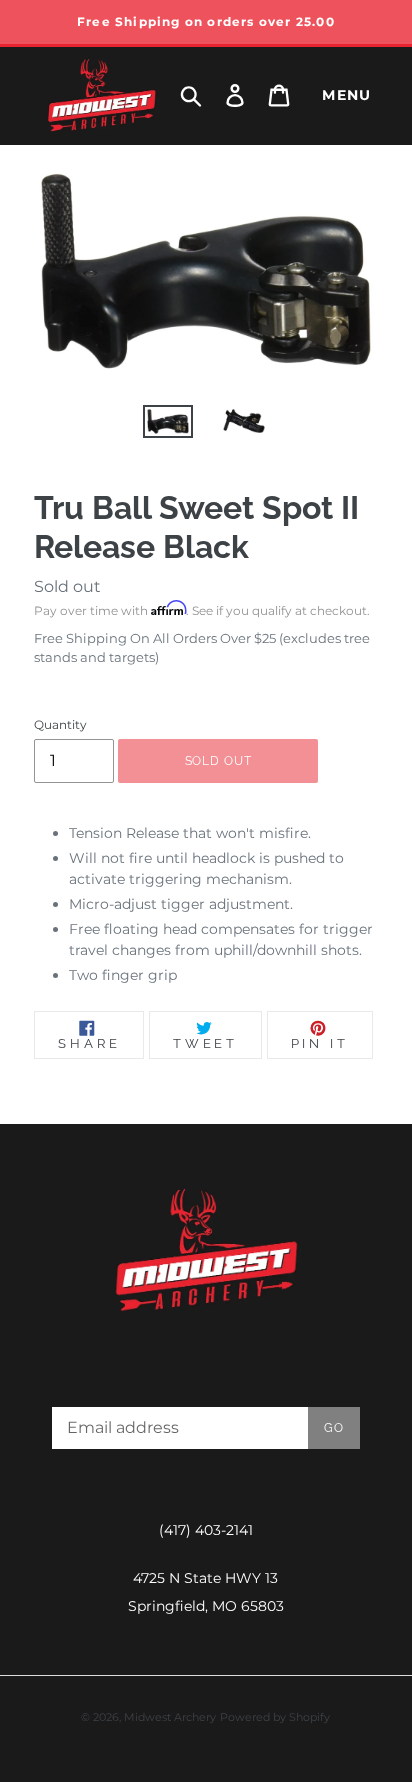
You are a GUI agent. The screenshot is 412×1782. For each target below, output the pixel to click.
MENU (347, 95)
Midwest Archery (170, 1717)
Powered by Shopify (275, 1717)
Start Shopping (206, 642)
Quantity (60, 724)
